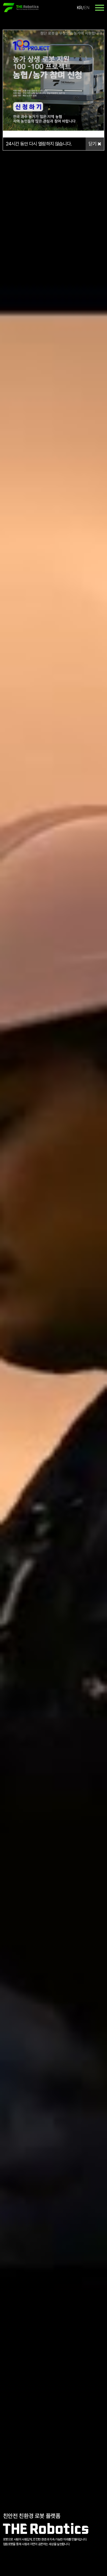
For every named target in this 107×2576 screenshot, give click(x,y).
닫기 (93, 144)
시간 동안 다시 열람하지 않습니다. (39, 144)
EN (87, 8)
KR (79, 8)
